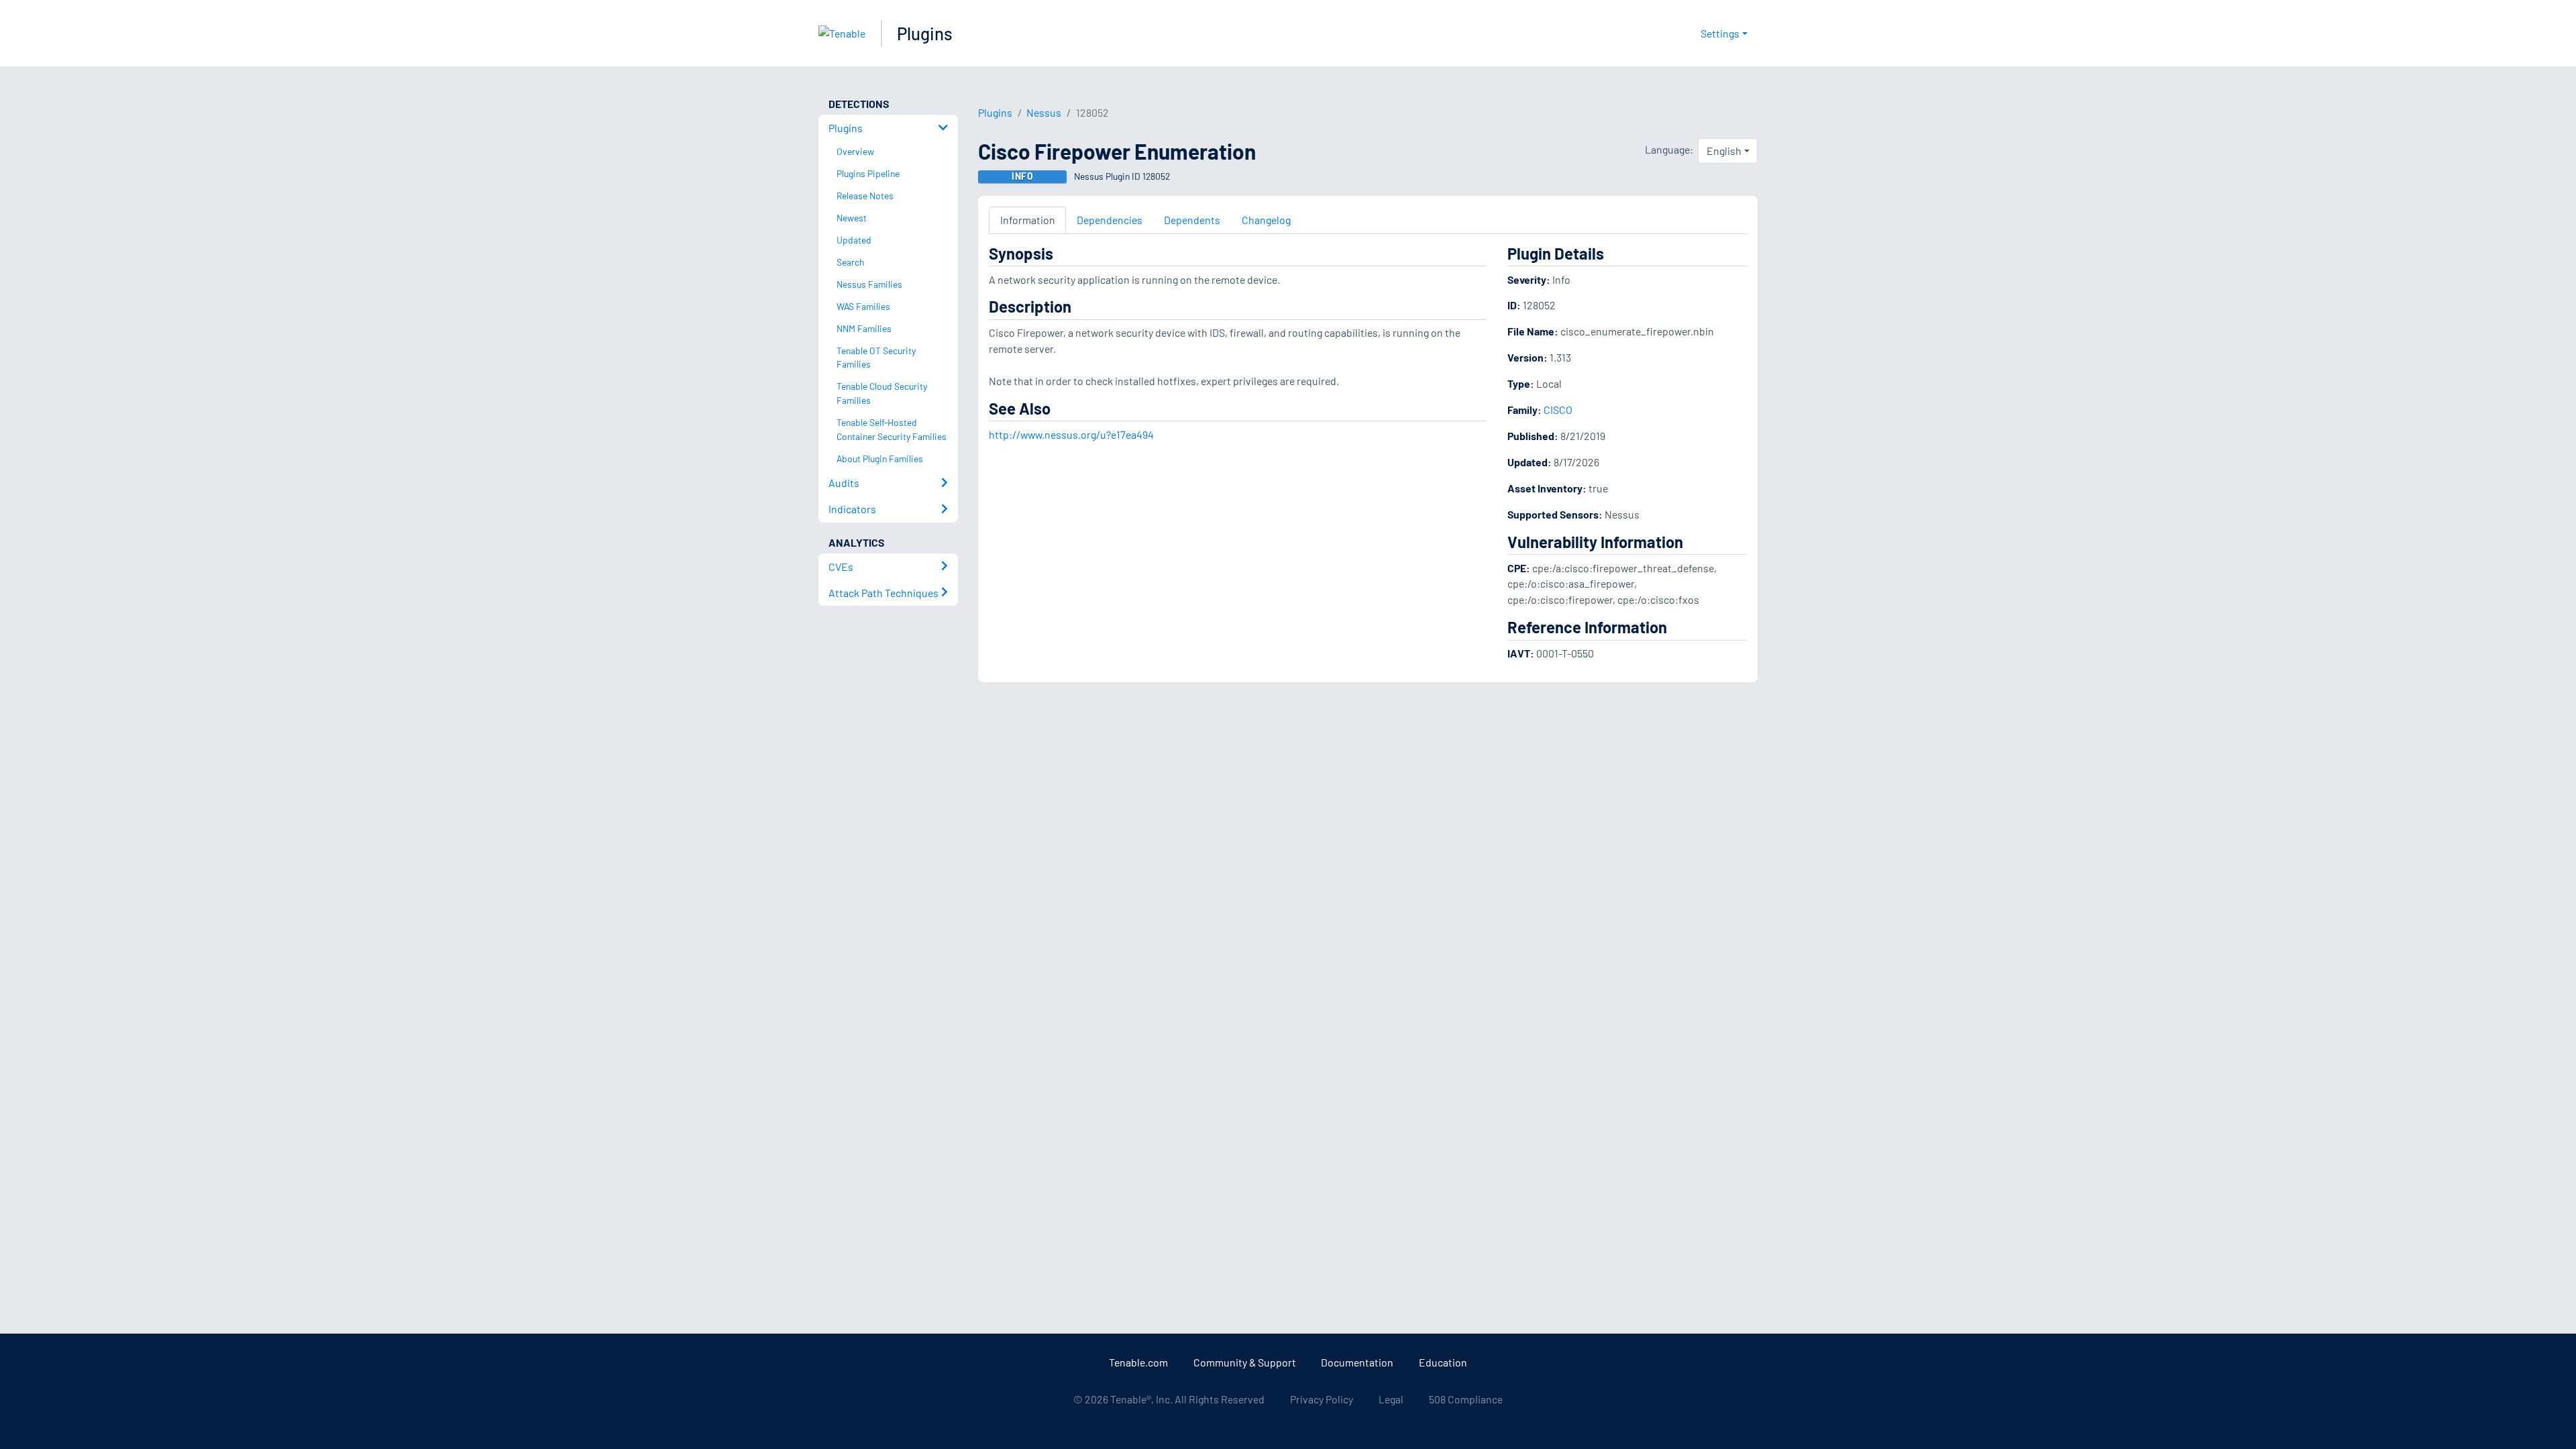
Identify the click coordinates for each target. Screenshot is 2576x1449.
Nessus (1044, 112)
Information (1028, 220)
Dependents (1192, 220)
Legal (1391, 1399)
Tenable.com (1138, 1362)
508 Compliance (1466, 1399)
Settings (1720, 33)
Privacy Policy (1322, 1399)
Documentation (1357, 1362)
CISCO (1558, 410)
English (1724, 151)
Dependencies (1110, 220)
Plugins (925, 33)
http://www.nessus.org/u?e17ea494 (1071, 434)
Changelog (1266, 220)
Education (1443, 1362)
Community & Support (1245, 1362)
